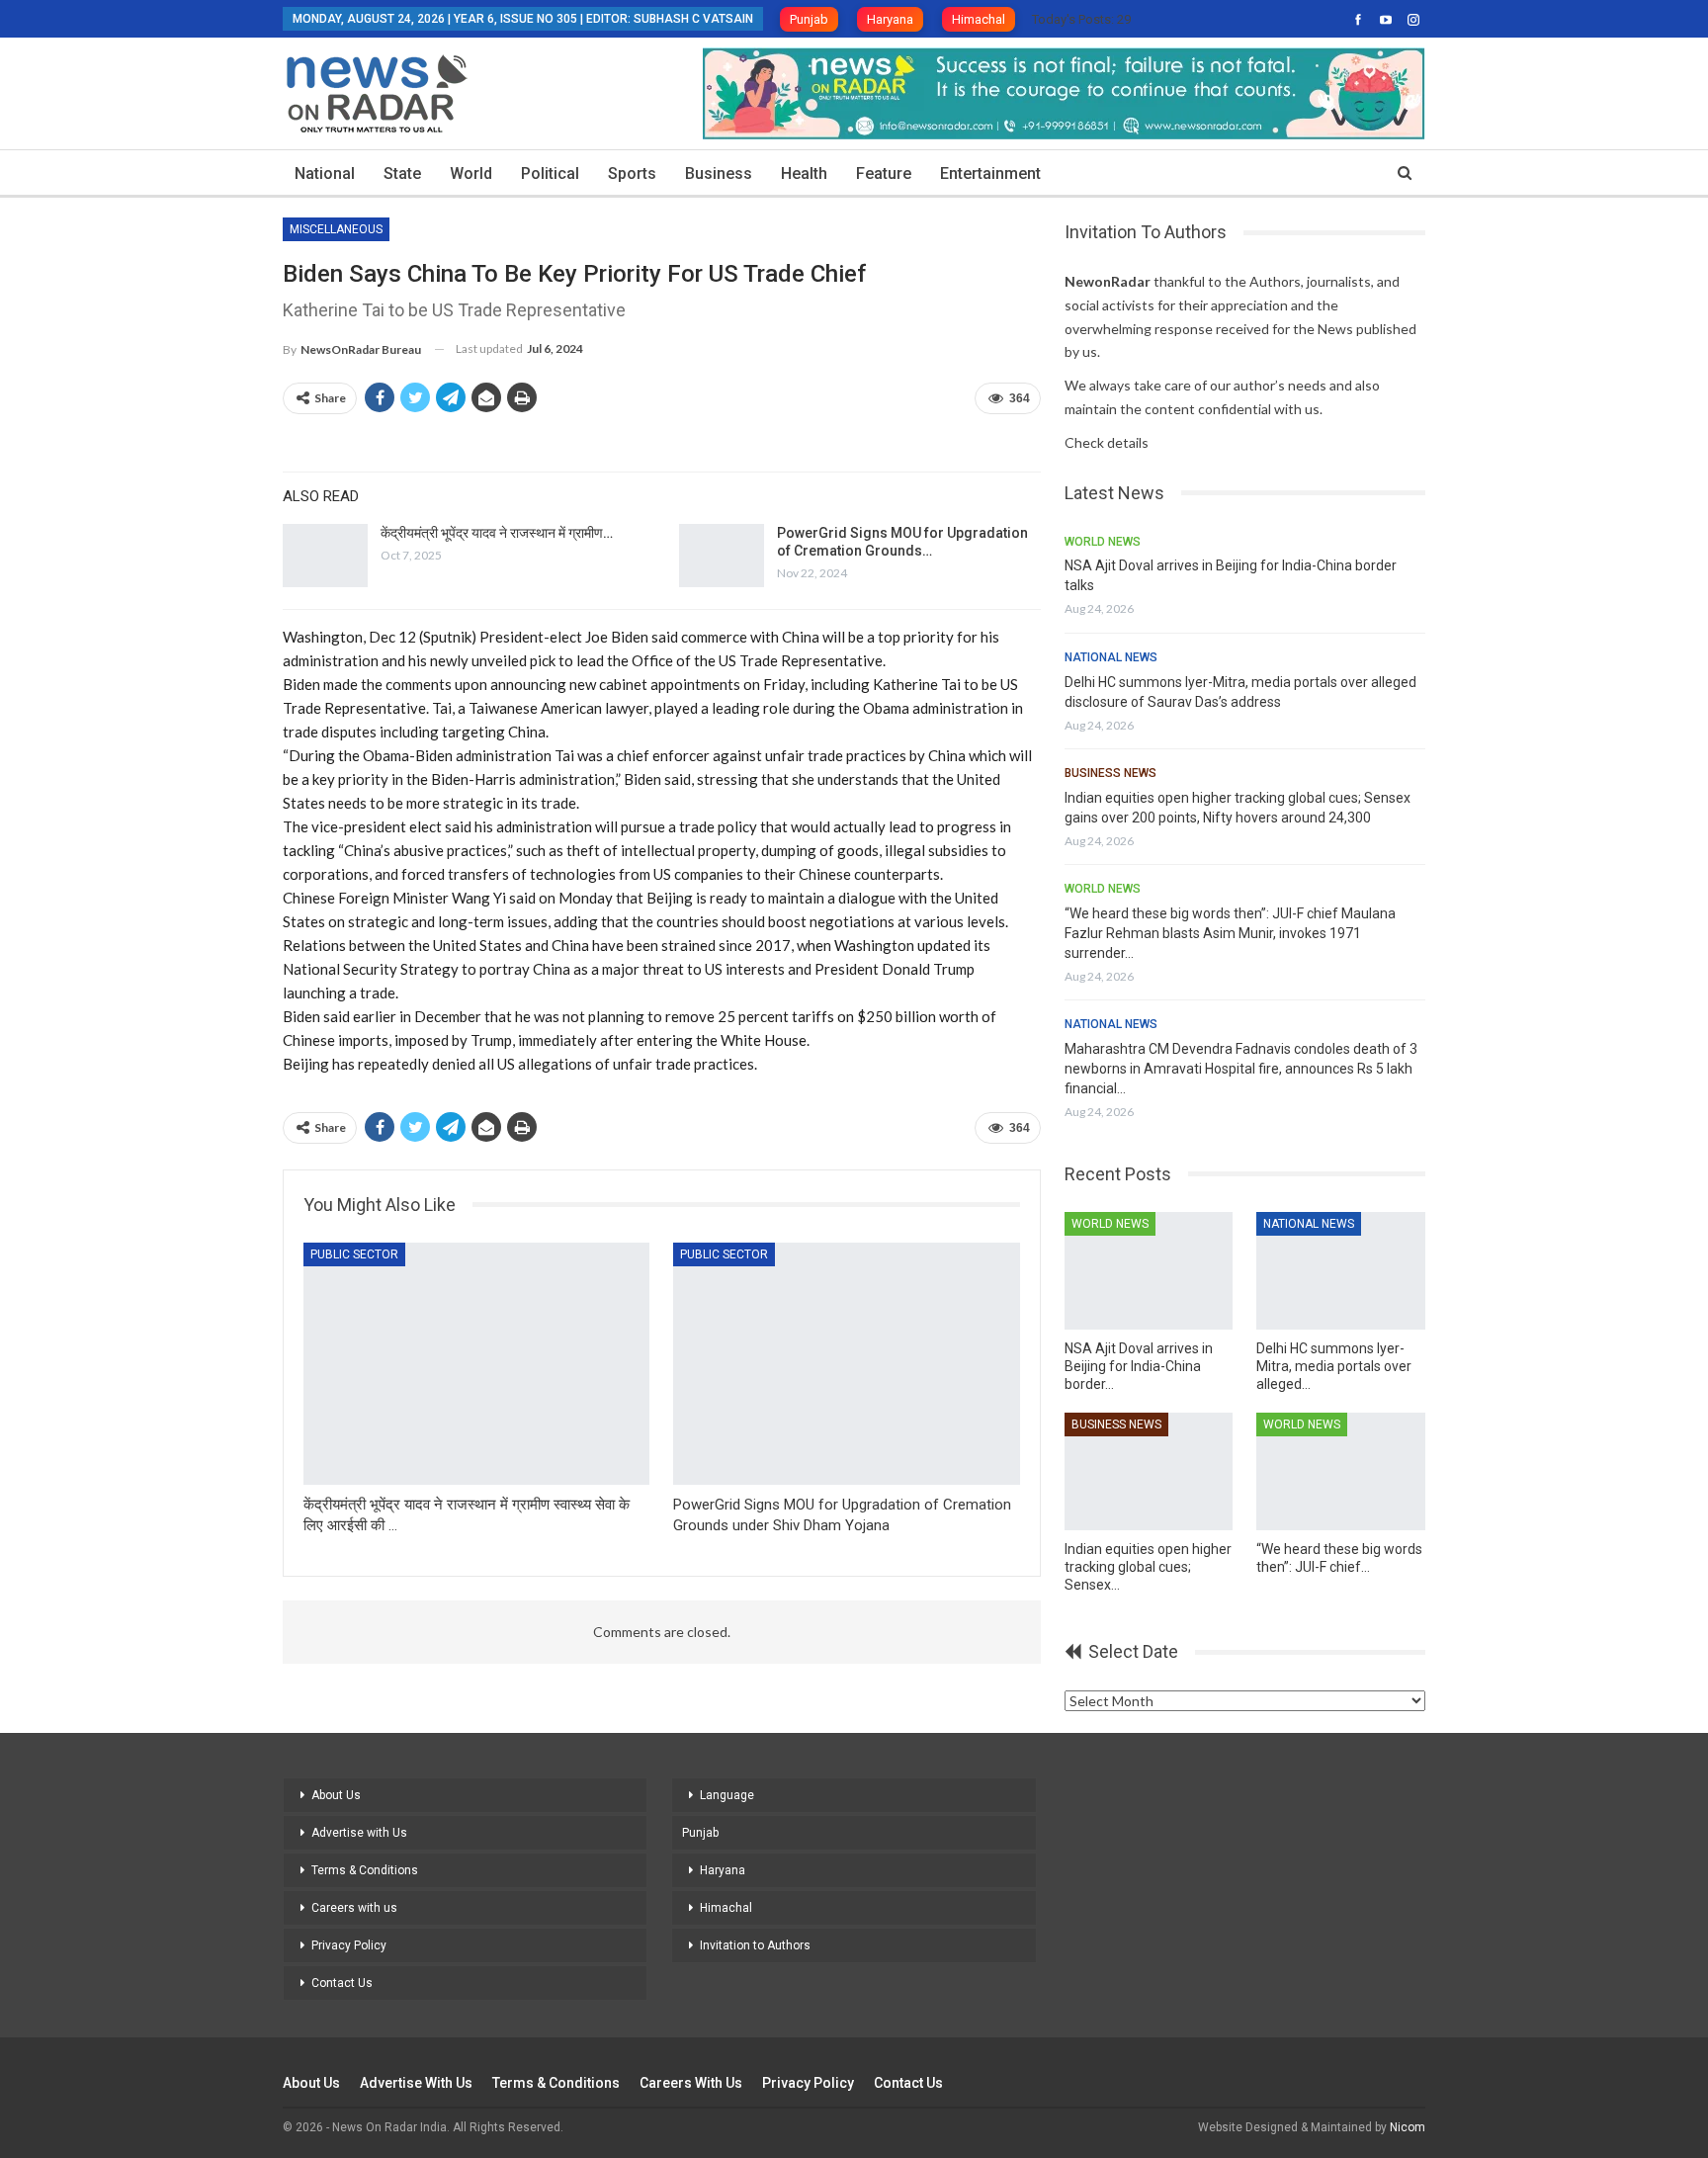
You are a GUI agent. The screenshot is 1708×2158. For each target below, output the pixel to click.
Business (719, 173)
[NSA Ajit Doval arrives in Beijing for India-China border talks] (1149, 1271)
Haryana (890, 19)
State (402, 173)
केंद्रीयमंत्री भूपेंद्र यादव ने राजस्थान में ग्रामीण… (497, 533)
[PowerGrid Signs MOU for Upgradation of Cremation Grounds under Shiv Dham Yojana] (722, 556)
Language (727, 1795)
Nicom (1408, 2127)
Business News (1110, 773)
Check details (1107, 442)
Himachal (979, 19)
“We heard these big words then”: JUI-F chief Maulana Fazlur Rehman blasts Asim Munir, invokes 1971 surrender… (1230, 933)
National (325, 173)
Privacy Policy (349, 1945)
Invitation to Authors (755, 1945)
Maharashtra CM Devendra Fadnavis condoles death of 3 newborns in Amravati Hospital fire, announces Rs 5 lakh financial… (1241, 1069)
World (471, 173)
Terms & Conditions (365, 1870)
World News (1103, 542)
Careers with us (354, 1908)
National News (1111, 657)
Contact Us (342, 1983)
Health (804, 173)
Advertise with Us (359, 1833)
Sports (632, 173)
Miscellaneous (336, 229)
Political (550, 173)
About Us (336, 1795)
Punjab (809, 19)
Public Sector (354, 1254)
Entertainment (990, 173)
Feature (884, 173)
